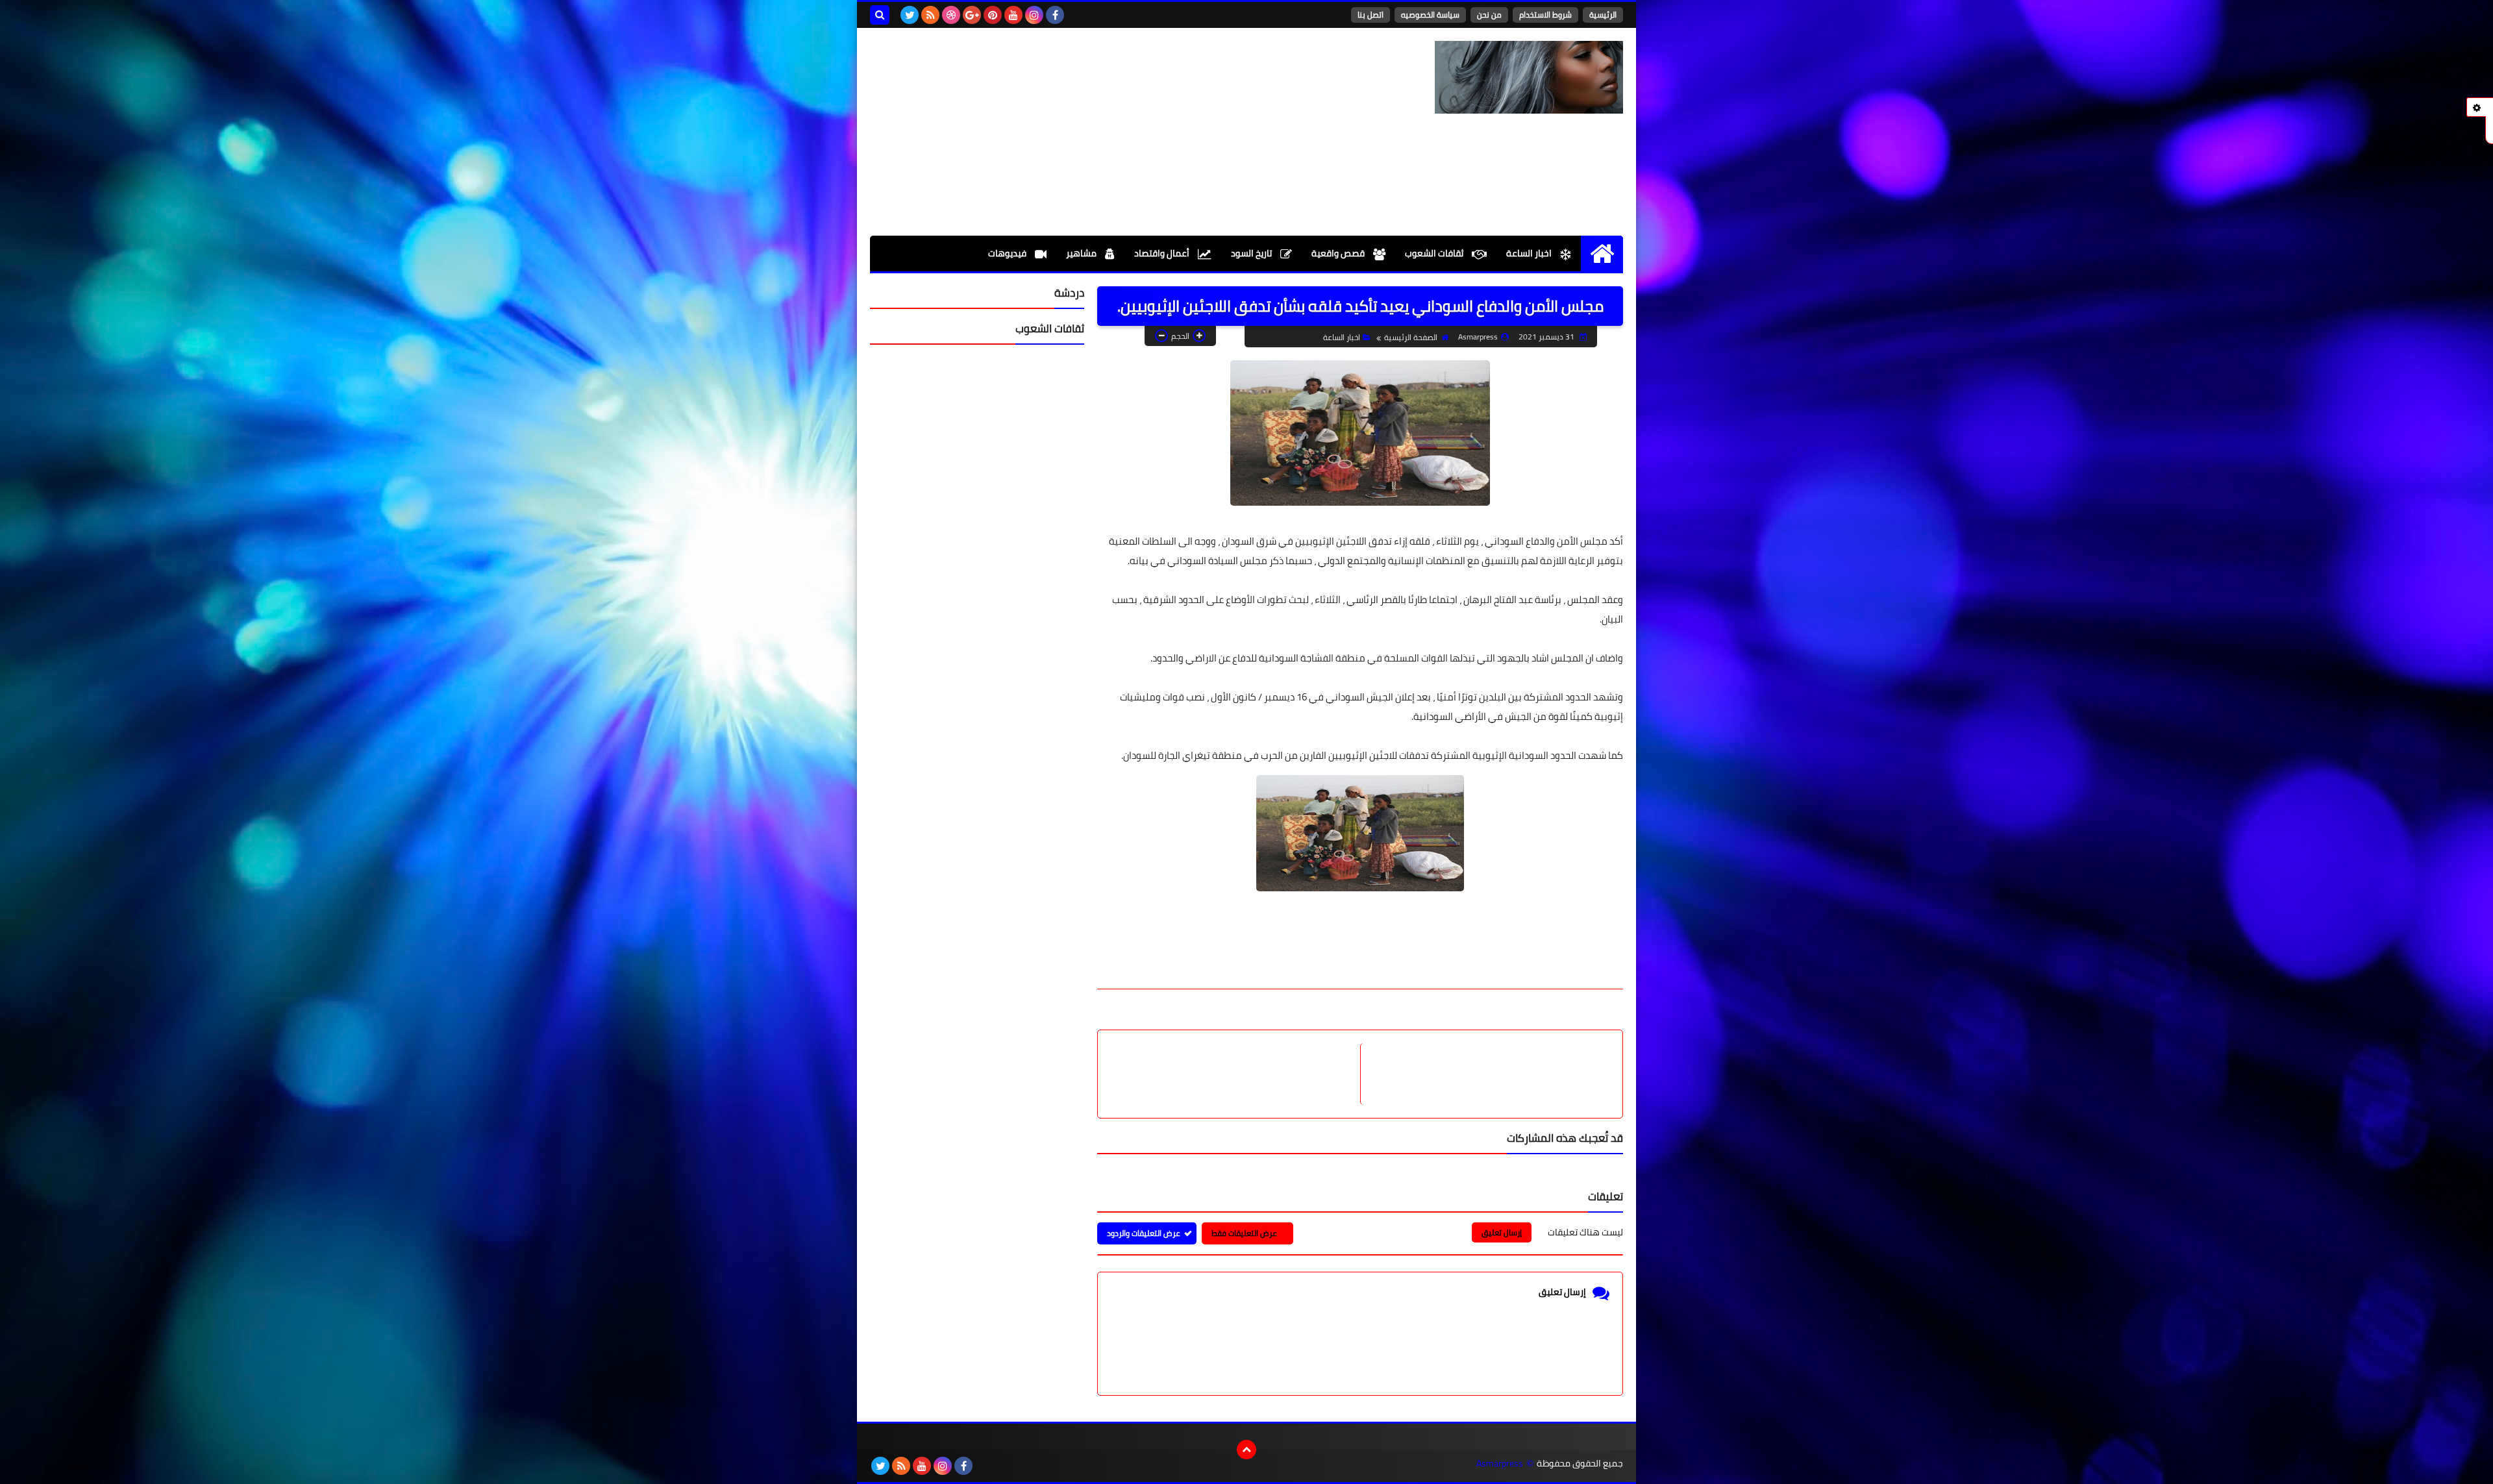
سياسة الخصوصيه (1430, 15)
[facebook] (1055, 15)
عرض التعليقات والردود (1144, 1233)
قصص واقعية (1339, 253)
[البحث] (880, 15)
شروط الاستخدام (1545, 15)
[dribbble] (951, 15)
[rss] (930, 15)
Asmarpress (1500, 1464)
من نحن (1489, 15)
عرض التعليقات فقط (1244, 1233)
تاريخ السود (1252, 253)
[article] (1235, 1074)
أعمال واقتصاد (1163, 253)
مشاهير (1082, 253)
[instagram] (1034, 15)
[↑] (1246, 1450)
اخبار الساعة (1530, 253)
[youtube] (1013, 15)
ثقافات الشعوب (1435, 253)
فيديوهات (1008, 253)
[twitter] (910, 15)
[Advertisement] (1106, 132)
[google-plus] (972, 15)
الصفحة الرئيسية (1411, 337)
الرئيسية (1603, 15)
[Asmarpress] (1529, 77)
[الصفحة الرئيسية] (1602, 254)
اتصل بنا (1371, 15)
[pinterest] (993, 15)
